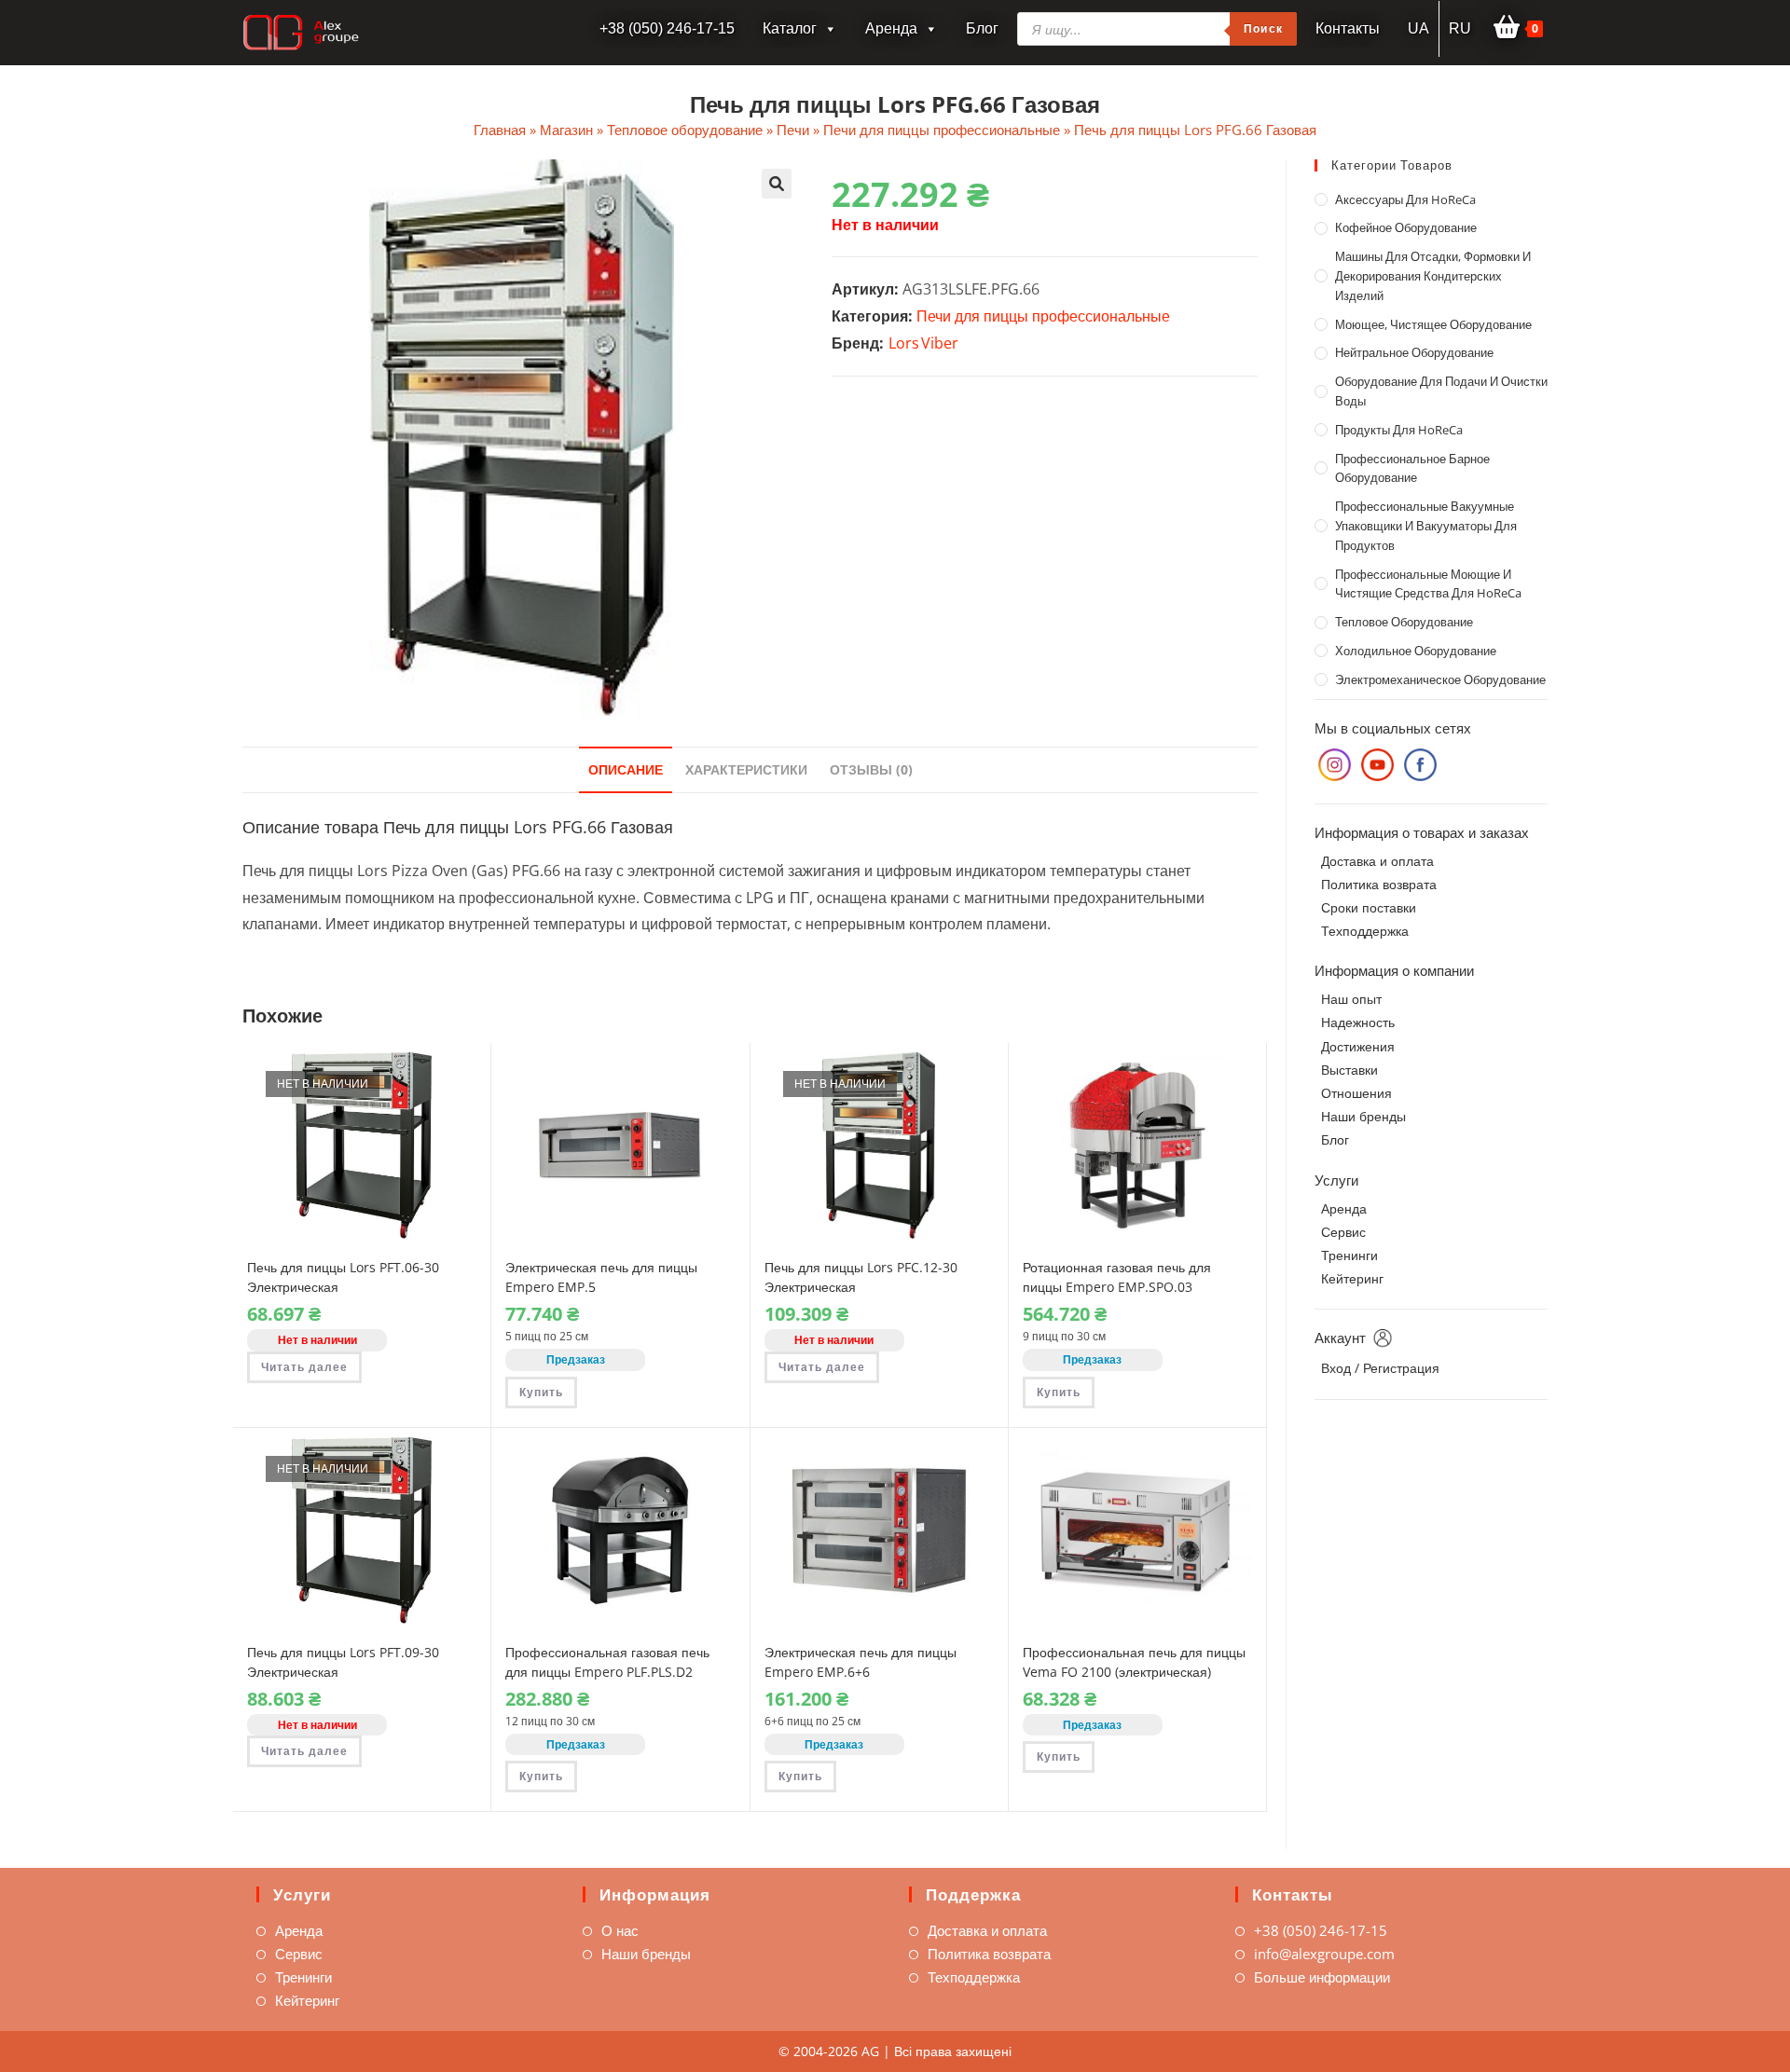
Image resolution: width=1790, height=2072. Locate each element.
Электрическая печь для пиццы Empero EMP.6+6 (861, 1662)
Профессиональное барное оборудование (1412, 468)
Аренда (891, 28)
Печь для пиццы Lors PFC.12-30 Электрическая (861, 1277)
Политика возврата (1379, 884)
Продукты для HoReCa (1399, 430)
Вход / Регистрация (1380, 1368)
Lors (904, 343)
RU (1460, 28)
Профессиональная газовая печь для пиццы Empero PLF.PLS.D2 (607, 1662)
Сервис (1343, 1232)
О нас (620, 1930)
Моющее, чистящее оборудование (1433, 324)
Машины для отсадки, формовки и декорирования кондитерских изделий (1433, 276)
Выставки (1349, 1070)
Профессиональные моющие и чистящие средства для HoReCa (1428, 584)
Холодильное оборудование (1416, 651)
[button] (777, 184)
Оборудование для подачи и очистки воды (1441, 391)
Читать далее (304, 1367)
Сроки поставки (1369, 907)
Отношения (1356, 1093)
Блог (982, 28)
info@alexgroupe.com (1324, 1954)
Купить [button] (541, 1392)
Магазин (566, 130)
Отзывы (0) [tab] (871, 769)
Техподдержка (1365, 931)
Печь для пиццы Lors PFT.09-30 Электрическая (343, 1662)
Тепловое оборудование (685, 130)
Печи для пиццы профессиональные (942, 130)
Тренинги (1349, 1255)
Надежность (1358, 1022)
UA (1418, 28)
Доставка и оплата (1377, 861)
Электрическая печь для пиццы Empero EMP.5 (601, 1277)
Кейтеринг (1352, 1278)
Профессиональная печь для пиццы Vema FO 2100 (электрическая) (1134, 1662)
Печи (793, 130)
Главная (500, 130)
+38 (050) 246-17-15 (1321, 1930)
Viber (940, 343)
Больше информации (1322, 1977)
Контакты (1348, 28)
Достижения (1358, 1046)
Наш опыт (1351, 999)
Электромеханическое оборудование (1440, 679)
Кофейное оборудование (1406, 227)
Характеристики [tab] (746, 769)
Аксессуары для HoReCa (1405, 199)
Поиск (1263, 28)
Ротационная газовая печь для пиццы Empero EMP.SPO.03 (1117, 1277)
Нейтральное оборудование (1414, 352)
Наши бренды (1363, 1116)
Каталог (790, 28)
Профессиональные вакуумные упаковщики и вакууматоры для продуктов (1426, 526)
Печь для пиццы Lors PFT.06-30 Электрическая (343, 1277)
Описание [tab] (626, 769)
